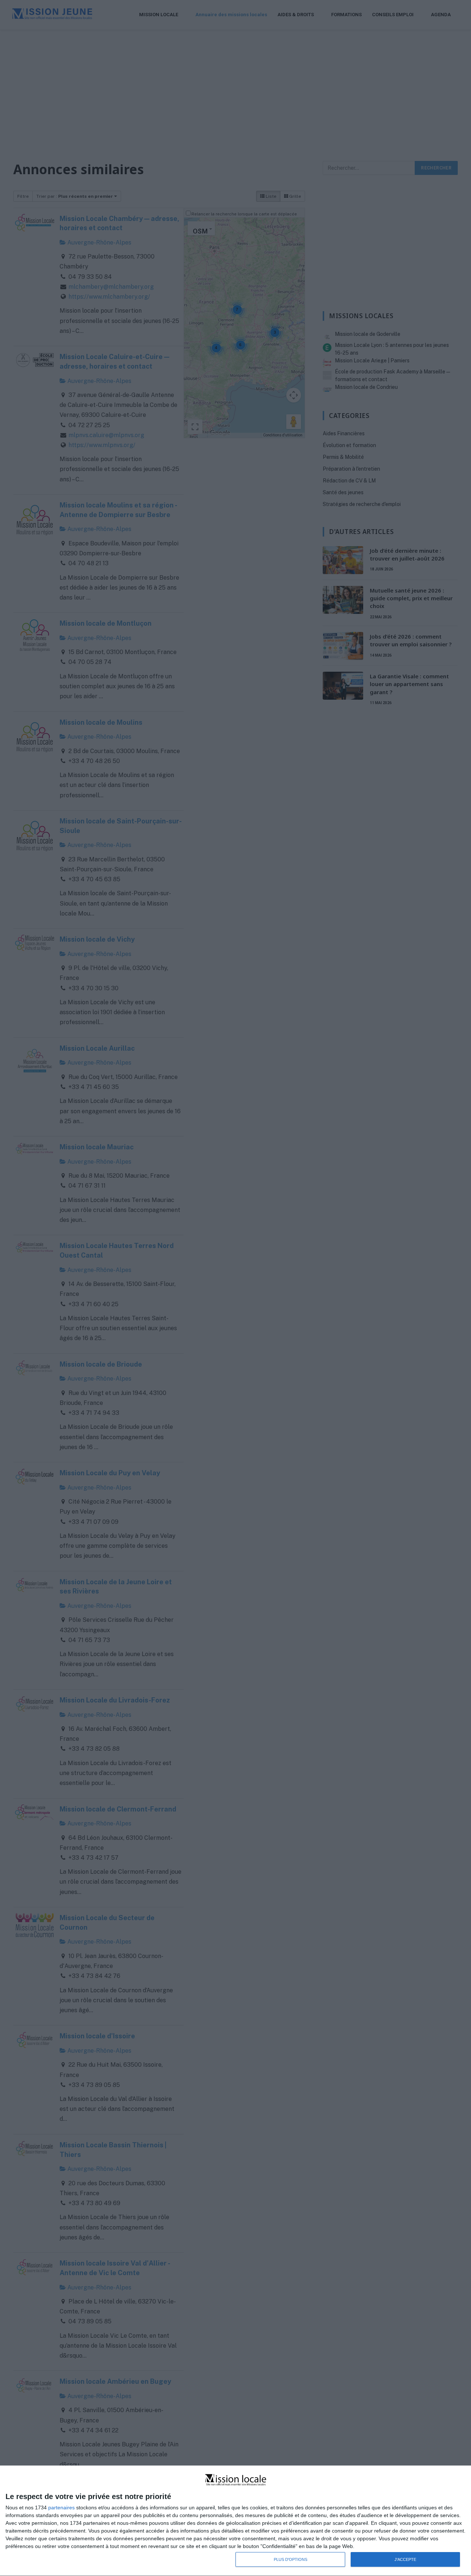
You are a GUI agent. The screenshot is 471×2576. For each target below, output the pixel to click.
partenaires (61, 2508)
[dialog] (235, 2521)
